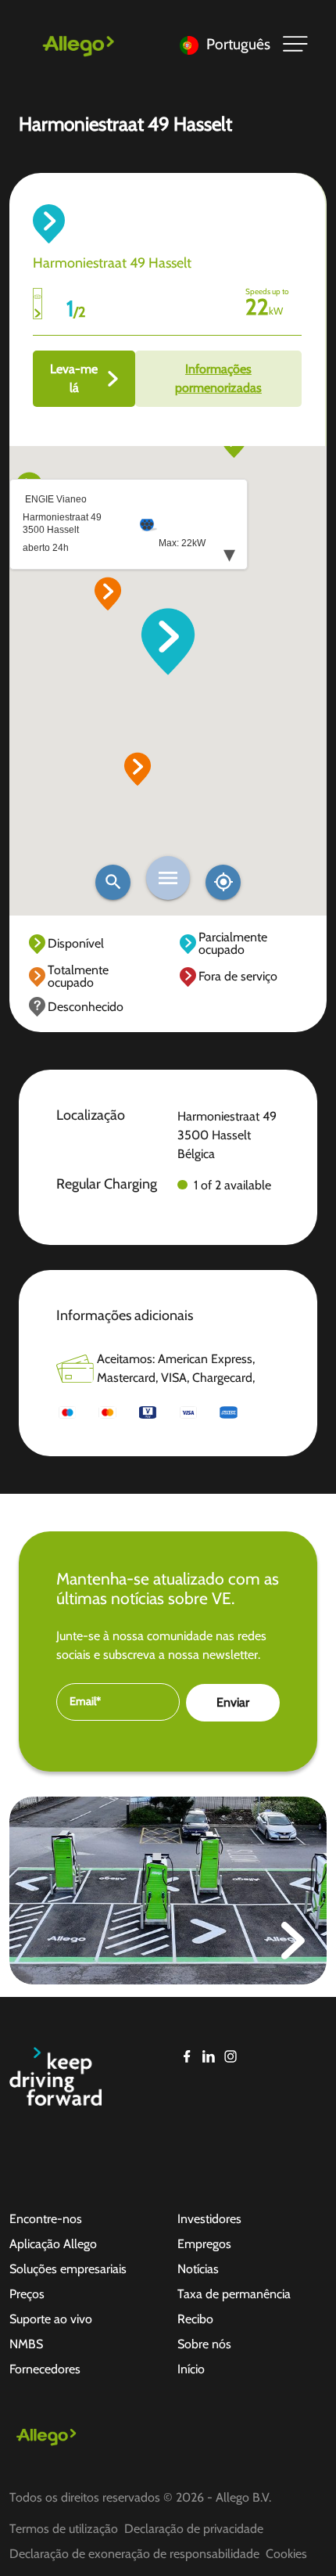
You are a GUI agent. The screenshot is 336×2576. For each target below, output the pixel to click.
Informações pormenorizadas (218, 378)
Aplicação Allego (53, 2244)
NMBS (26, 2344)
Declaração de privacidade (194, 2529)
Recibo (195, 2319)
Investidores (209, 2219)
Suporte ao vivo (51, 2319)
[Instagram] (231, 2056)
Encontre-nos (46, 2219)
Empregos (204, 2244)
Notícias (198, 2269)
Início (191, 2369)
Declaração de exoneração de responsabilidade (134, 2554)
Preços (27, 2294)
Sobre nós (204, 2344)
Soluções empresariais (68, 2269)
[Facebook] (187, 2056)
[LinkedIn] (209, 2056)
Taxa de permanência (234, 2294)
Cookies (286, 2554)
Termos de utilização (64, 2529)
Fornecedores (45, 2369)
